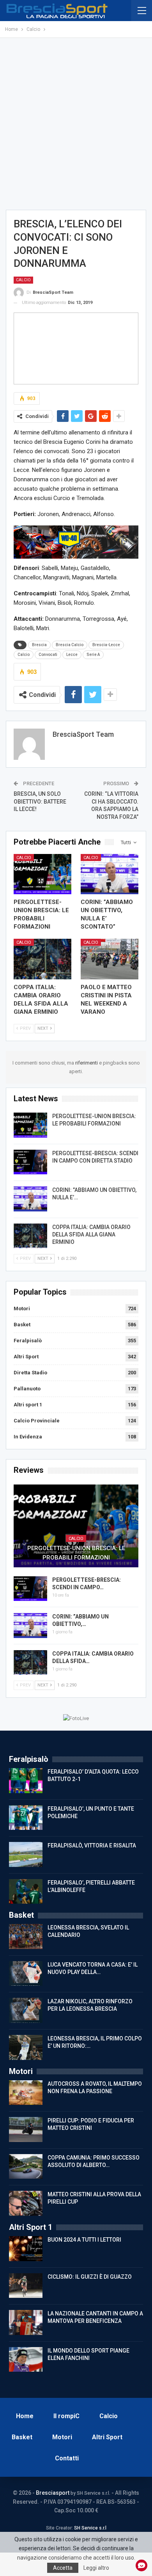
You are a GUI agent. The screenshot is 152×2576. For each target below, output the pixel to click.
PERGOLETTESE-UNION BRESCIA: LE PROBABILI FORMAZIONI (76, 1553)
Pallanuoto (27, 1389)
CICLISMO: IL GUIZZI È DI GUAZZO (90, 2277)
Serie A (93, 655)
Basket (22, 1325)
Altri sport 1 (28, 1405)
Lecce (72, 655)
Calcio (23, 280)
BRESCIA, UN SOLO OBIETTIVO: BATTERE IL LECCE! (40, 801)
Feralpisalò (28, 1341)
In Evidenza (28, 1437)
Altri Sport (26, 1357)
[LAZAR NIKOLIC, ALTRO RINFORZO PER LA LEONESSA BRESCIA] (26, 2010)
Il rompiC (66, 2416)
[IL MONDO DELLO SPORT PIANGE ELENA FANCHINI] (26, 2360)
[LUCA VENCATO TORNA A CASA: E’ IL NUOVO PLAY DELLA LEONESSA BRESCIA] (26, 1974)
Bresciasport (53, 2493)
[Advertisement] (76, 124)
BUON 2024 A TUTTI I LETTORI (84, 2240)
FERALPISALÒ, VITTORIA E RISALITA (92, 1845)
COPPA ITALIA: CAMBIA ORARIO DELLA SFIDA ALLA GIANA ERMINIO (91, 1234)
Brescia (39, 645)
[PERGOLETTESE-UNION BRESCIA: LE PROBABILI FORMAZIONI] (42, 874)
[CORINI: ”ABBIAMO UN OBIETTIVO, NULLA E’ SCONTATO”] (110, 874)
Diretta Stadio (30, 1373)
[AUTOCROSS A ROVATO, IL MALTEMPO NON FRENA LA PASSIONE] (26, 2093)
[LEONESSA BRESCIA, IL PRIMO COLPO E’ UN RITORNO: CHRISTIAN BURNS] (26, 2047)
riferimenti (87, 1063)
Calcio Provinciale (37, 1421)
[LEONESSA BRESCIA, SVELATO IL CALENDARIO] (26, 1936)
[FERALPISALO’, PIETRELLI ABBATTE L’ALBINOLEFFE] (26, 1892)
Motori (22, 1309)
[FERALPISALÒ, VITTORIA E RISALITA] (26, 1854)
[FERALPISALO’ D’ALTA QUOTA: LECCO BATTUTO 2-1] (26, 1781)
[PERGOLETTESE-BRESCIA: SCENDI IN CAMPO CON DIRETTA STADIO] (30, 1162)
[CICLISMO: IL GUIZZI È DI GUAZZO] (26, 2286)
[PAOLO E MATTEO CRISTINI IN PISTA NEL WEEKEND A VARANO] (110, 959)
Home (25, 2416)
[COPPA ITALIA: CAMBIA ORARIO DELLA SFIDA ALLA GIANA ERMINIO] (42, 959)
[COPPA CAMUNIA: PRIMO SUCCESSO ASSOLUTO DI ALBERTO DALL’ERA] (26, 2167)
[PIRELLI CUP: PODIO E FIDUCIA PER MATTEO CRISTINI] (26, 2129)
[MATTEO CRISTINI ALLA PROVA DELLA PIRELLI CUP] (26, 2203)
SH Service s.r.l (90, 2528)
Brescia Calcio (70, 645)
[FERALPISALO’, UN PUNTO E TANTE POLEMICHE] (26, 1818)
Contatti (67, 2458)
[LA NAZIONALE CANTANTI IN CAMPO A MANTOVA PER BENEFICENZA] (26, 2322)
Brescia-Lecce (106, 645)
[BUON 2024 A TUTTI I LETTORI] (26, 2249)
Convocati (48, 655)
